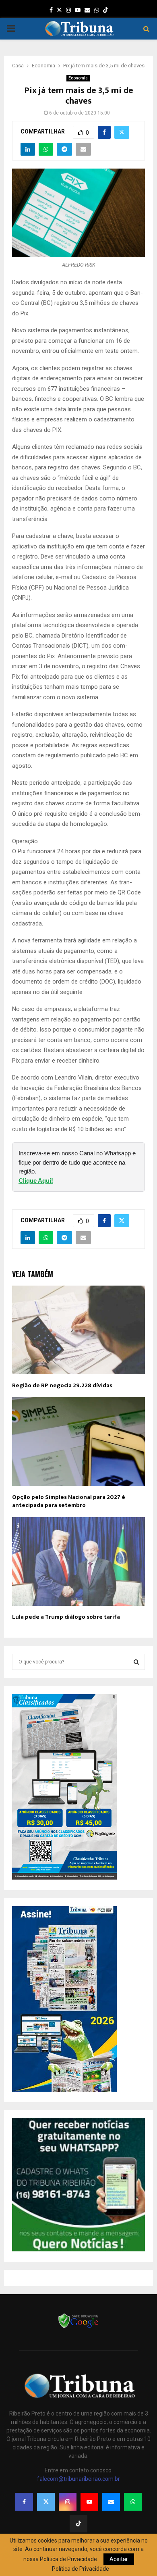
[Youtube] (89, 2502)
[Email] (111, 2502)
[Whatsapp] (133, 2502)
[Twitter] (46, 2502)
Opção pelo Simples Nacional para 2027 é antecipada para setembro (69, 1501)
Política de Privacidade (81, 2569)
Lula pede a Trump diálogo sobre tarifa (66, 1617)
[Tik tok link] (105, 10)
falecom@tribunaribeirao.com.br (78, 2479)
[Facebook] (24, 2502)
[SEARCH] (136, 1662)
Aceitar (119, 2559)
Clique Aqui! (36, 1181)
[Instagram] (68, 2502)
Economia (78, 78)
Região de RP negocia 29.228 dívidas (62, 1385)
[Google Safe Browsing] (78, 2327)
